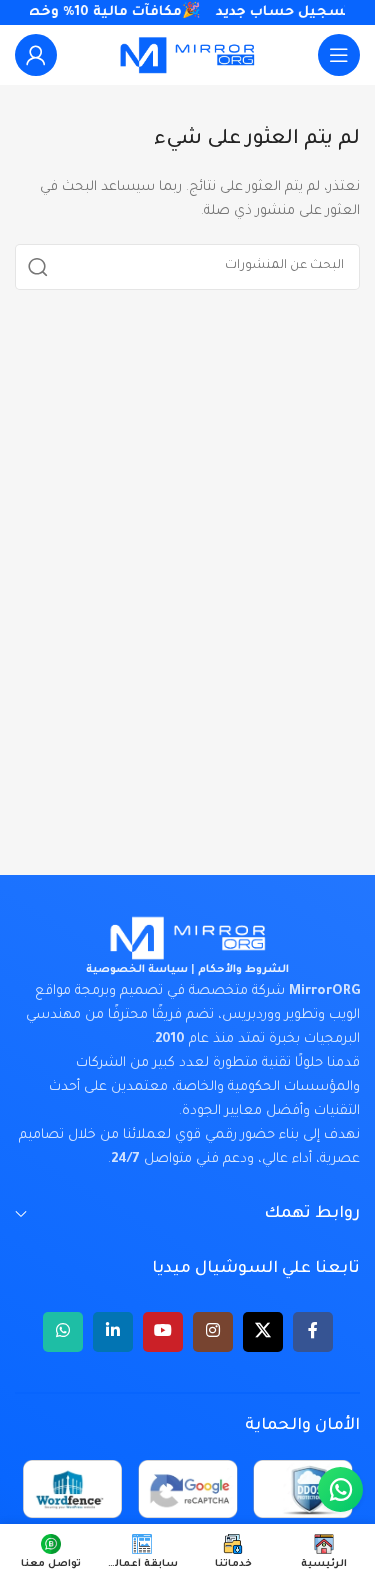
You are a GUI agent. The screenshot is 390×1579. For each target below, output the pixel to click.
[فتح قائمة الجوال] (339, 55)
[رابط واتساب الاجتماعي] (63, 1332)
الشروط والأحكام (243, 970)
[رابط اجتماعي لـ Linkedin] (113, 1332)
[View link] (36, 55)
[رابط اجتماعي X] (263, 1332)
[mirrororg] (188, 938)
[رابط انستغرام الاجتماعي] (213, 1332)
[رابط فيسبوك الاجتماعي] (313, 1332)
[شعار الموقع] (188, 55)
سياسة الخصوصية (137, 970)
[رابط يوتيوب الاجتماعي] (163, 1332)
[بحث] (38, 267)
